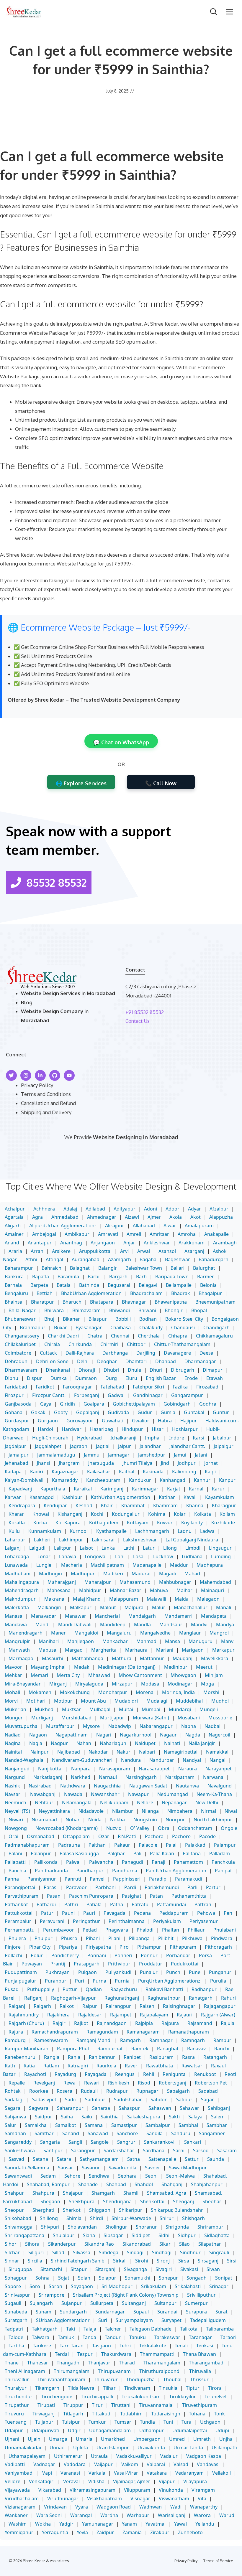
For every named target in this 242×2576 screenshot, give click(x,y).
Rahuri (228, 1998)
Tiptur (193, 2388)
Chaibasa (121, 1327)
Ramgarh (130, 2040)
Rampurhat (110, 2049)
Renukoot (205, 2074)
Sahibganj (219, 2108)
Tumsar (123, 2422)
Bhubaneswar (20, 1319)
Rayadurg (65, 2074)
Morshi (211, 1692)
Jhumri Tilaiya (137, 1463)
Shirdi (97, 2218)
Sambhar (217, 2125)
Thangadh (68, 2363)
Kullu (14, 1531)
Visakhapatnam (104, 2499)
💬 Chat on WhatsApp (121, 742)
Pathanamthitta (189, 1896)
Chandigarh (216, 1327)
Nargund (15, 1777)
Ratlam (51, 2066)
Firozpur (14, 1395)
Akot (196, 1217)
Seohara (127, 2176)
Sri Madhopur (117, 2286)
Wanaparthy (204, 2507)
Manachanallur (191, 1607)
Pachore (181, 1836)
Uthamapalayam (27, 2456)
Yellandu (205, 2524)
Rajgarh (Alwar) (218, 2015)
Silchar (12, 2252)
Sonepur (168, 2278)
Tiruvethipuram (200, 2405)
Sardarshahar (119, 2150)
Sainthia (110, 2117)
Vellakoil (221, 2473)
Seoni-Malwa (180, 2176)
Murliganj (42, 1718)
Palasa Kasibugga (79, 1853)
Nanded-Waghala (24, 1760)
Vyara (82, 2507)
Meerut (204, 1667)
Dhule (134, 1370)
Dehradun (16, 1361)
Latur (149, 1548)
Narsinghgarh (141, 1777)
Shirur (167, 2218)
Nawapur (138, 1794)
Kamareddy (65, 1480)
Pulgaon (88, 1972)
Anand (12, 1243)
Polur (37, 1955)
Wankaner (16, 2515)
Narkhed (81, 1777)
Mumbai (151, 1709)
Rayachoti (35, 2074)
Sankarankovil (160, 2142)
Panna (12, 1879)
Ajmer (154, 1217)
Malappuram (124, 1599)
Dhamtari (136, 1361)
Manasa (14, 1616)
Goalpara (94, 1404)
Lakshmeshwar (140, 1540)
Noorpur (175, 1820)
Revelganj (44, 2083)
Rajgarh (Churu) (26, 2023)
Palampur (225, 1845)
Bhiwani (147, 1310)
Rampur (222, 2040)
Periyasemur (204, 1921)
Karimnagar (145, 1489)
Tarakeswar (167, 2337)
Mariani (165, 1650)
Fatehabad (112, 1387)
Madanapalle (147, 1565)
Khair (107, 1505)
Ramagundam (102, 2032)
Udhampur (152, 2430)
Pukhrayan (58, 1972)
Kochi (97, 1514)
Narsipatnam (180, 1777)
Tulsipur (71, 2422)
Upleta (81, 2448)
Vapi (47, 2473)
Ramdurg (15, 2040)
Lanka (108, 1548)
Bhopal (199, 1310)
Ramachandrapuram (55, 2032)
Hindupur (132, 1429)
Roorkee (39, 2091)
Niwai (231, 1811)
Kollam (227, 1514)
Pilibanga (139, 1938)
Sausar (66, 2168)
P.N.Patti (127, 1836)
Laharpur (15, 1540)
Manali (224, 1607)
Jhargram (69, 1463)
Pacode (207, 1836)
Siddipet (141, 2235)
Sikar (165, 2244)
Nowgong (16, 1828)
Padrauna (69, 1845)
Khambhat (133, 1505)
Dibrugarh (183, 1370)
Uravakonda (151, 2448)
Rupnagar (147, 2091)
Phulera (17, 1938)
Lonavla (68, 1556)
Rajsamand (200, 2023)
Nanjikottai (50, 1769)
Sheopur (14, 2210)
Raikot (67, 2006)
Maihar (184, 1590)
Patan (156, 1896)
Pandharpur (90, 1871)
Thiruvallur (17, 2379)
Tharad (127, 2363)
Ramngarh (193, 2040)
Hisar (158, 1429)
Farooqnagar (77, 1387)
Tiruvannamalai (156, 2405)
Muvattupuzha (21, 1726)
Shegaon (50, 2201)
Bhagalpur (210, 1293)
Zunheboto (190, 2532)
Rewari (92, 2083)
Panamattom (188, 1862)
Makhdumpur (20, 1599)
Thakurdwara (116, 2354)
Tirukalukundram (141, 2397)
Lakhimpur (71, 1540)
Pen (228, 1913)
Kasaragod (42, 1497)
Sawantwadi (18, 2176)
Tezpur (85, 2354)
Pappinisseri (127, 1879)
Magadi (167, 1574)
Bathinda (89, 1285)
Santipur (53, 2150)
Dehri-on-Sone (52, 1361)
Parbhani (106, 1887)
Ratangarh (215, 2057)
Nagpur (59, 1743)
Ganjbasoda (18, 1404)
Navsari (13, 1794)
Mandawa (16, 1625)
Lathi (129, 1548)
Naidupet (145, 1743)
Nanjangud (17, 1769)
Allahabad (144, 1226)
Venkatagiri (42, 2481)
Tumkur (97, 2422)
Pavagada (115, 1913)
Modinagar (180, 1684)
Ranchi (222, 2049)
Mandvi (199, 1625)
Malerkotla (17, 1607)
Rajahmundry (24, 2015)
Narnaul (108, 1777)
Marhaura (136, 1650)
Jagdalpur (15, 1446)
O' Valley (140, 1828)
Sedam (48, 2176)
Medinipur (176, 1667)
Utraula (99, 2456)
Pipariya (68, 1947)
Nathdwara (73, 1786)
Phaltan (171, 1930)
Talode (16, 2337)
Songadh (197, 2278)
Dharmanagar (200, 1361)
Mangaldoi (86, 1633)
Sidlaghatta (217, 2235)
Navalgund (220, 1786)
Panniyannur (42, 1879)
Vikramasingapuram (93, 2490)
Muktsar (71, 1709)
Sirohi (142, 2261)
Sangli (75, 2142)
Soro (35, 2286)
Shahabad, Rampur (48, 2184)
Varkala (97, 2473)
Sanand (71, 2133)
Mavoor (13, 1667)
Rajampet (121, 2015)
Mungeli (209, 1709)
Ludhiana (192, 1556)
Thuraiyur (16, 2388)
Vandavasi (208, 2464)
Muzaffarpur (60, 1726)
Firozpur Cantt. (49, 1395)
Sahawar (189, 2108)
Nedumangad (173, 1794)
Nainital (13, 1752)
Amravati (108, 1234)
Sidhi (164, 2235)
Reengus (125, 2074)
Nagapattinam (72, 1735)
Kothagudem (104, 1523)
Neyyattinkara (54, 1811)
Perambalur (18, 1921)
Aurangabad (86, 1259)
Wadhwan (151, 2507)
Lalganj (13, 1548)
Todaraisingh (166, 2414)
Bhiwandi (120, 1310)
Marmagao (21, 1658)
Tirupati (46, 2405)
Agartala (14, 1217)
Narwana (213, 1777)
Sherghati (43, 2210)
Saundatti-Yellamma (27, 2168)
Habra (165, 1421)
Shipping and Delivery (46, 1112)
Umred (177, 2439)
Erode (191, 1378)
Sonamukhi (138, 2278)
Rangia (52, 2057)
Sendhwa (99, 2176)
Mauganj (183, 1658)
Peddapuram (174, 1913)
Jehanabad (17, 1463)
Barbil (94, 1277)
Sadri (71, 2100)
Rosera (64, 2091)
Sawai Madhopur (188, 2168)
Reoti (230, 2074)
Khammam (165, 1505)
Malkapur (81, 1607)
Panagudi (133, 1862)
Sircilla (35, 2261)
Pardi (130, 1887)
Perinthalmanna (127, 1921)
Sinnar (12, 2261)
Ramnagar (161, 2040)
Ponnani (97, 1955)
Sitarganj (105, 2269)
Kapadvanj (20, 1489)
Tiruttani (121, 2405)
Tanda (89, 2337)
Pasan (54, 1896)
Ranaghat (168, 2049)
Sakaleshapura (144, 2117)
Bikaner (71, 1319)
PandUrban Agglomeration (176, 1871)
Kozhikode (223, 1523)
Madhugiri (51, 1574)
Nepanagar (174, 1802)
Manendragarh (26, 1633)
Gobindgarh (177, 1404)
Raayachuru (124, 1989)
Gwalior (141, 1421)
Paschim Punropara (91, 1896)
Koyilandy (192, 1523)
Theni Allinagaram (25, 2371)
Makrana (54, 1599)
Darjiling (146, 1353)
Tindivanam (137, 2388)
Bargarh (118, 1277)
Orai (13, 1836)
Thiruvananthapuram (61, 2379)
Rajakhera (58, 2015)
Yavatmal (156, 2524)
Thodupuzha (140, 2379)
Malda (182, 1599)
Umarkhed (113, 2439)
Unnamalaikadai (23, 2448)
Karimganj (112, 1489)
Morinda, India (178, 1692)
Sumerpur (196, 2303)
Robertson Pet (211, 2083)
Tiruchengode (57, 2397)
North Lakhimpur (213, 1820)
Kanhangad (172, 1480)
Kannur (202, 1480)
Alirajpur (115, 1226)
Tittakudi (102, 2414)
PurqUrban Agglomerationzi (170, 1981)
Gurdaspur (17, 1421)
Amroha (187, 1234)
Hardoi (45, 1429)
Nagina (13, 1743)
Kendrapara (22, 1505)
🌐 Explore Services (81, 783)
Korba (40, 1523)
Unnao (57, 2448)
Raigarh (42, 2006)
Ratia (29, 2066)
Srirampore (51, 2295)
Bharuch (72, 1302)
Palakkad (195, 1845)
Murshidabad (76, 1718)
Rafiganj (33, 1998)
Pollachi (13, 1955)
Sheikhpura (82, 2201)
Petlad (90, 1930)
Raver (131, 2066)
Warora (202, 2515)
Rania (74, 2057)
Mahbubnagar (175, 1582)
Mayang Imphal (48, 1667)
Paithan (97, 1845)
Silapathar (210, 2244)
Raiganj (17, 2006)
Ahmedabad (65, 1217)
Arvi (124, 1251)
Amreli (134, 1234)
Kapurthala (53, 1489)
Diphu (12, 1378)
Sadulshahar (128, 2100)
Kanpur (227, 1480)
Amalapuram (199, 1226)
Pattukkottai (19, 1913)
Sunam (44, 2312)
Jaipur (125, 1446)
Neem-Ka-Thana (214, 1794)
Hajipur (189, 1421)
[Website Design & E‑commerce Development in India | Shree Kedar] (24, 12)
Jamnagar (119, 1455)
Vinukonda (171, 2490)
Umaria (84, 2439)
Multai (126, 1709)
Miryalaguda (89, 1684)
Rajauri (185, 2015)
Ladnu (185, 1531)
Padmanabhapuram (27, 1845)
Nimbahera (180, 1811)
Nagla (36, 1743)
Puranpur (56, 1981)
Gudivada (118, 1412)
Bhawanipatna (171, 1302)
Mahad (192, 1574)
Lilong (170, 1548)
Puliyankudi (118, 1972)
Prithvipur (119, 1964)
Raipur (90, 2006)
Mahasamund (135, 1582)
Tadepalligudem (208, 2320)
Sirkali (120, 2261)
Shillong (49, 2218)
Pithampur (149, 1947)
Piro (124, 1947)
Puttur (70, 1989)
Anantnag (71, 1243)
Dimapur (213, 1370)
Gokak (38, 1412)
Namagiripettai (181, 1752)
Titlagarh (73, 2414)
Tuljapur (44, 2422)
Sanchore (127, 2133)
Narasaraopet (154, 1769)
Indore (177, 1438)
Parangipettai (20, 1887)
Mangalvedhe (155, 1633)
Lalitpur (63, 1548)
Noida (95, 1820)
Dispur (34, 1378)
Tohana (197, 2414)
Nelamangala (77, 1802)
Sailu (87, 2117)
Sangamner (212, 2133)
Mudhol (220, 1701)
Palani (15, 1853)
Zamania (132, 2532)
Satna (134, 2159)
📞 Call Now (161, 783)
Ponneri (123, 1955)
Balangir (108, 1268)
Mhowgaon (183, 1675)
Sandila (154, 2133)
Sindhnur (190, 2252)
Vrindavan (55, 2507)
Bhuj (49, 1319)
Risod (144, 2083)
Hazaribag (102, 1429)
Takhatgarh (45, 2329)
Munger (14, 1718)
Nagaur (168, 1735)
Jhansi (44, 1463)
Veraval (71, 2481)
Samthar (44, 2133)
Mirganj (58, 1684)
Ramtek (140, 2049)
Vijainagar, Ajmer (132, 2481)
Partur (213, 1887)
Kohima (157, 1514)
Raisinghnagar (179, 2006)
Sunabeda (16, 2312)
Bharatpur (42, 1302)
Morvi (11, 1701)
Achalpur (15, 1209)
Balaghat (80, 1268)
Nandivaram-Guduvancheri (82, 1760)
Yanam (129, 2524)
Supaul (141, 2312)
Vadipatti (15, 2464)
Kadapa (13, 1472)
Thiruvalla (200, 2371)
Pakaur (122, 1845)
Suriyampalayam (134, 2320)
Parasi (51, 1887)
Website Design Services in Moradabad (68, 993)
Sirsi (232, 2261)
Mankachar (115, 1641)
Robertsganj (172, 2083)
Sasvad (16, 2159)
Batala (64, 1285)
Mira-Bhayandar (23, 1684)
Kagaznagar (65, 1472)
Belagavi (148, 1285)
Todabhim (131, 2414)
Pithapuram (183, 1947)
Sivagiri (164, 2269)
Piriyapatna (98, 1947)
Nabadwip (120, 1726)
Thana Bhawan (200, 2354)
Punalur (149, 1972)
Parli (192, 1887)
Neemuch (15, 1802)
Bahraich (51, 1268)
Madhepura (210, 1565)
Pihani (93, 1938)
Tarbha (16, 2346)
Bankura (14, 1277)
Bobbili (123, 1319)
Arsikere (61, 1251)
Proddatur (151, 1964)
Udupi (222, 2430)
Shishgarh (193, 2218)
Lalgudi (37, 1548)
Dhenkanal (58, 1370)
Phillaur (196, 1930)
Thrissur (199, 2379)
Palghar (116, 1853)
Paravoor (76, 1887)
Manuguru (201, 1641)
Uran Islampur (113, 2448)
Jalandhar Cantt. (187, 1446)
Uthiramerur (68, 2456)
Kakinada (153, 1472)
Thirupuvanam (114, 2371)
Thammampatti (157, 2354)
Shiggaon (100, 2210)
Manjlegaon (81, 1641)
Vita (202, 2499)
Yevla (82, 2532)
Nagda (193, 1735)
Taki (71, 2329)
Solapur (108, 2278)
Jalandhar (150, 1446)
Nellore (145, 1802)
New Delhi (207, 1802)
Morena (145, 1692)
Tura (187, 2422)
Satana (40, 2159)
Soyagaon (82, 2286)
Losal (139, 1556)
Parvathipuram (22, 1896)
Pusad (12, 1989)
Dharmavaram (21, 1370)
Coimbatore (18, 1353)
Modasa (150, 1684)
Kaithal (127, 1472)
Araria (15, 1251)
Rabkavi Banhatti (164, 1989)
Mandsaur (171, 1625)
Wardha (109, 2515)
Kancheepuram (103, 1480)
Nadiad (13, 1735)
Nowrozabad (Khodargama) (67, 1828)
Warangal (81, 2515)
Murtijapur (112, 1718)
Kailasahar (99, 1472)
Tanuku (138, 2337)
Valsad (181, 2464)
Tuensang (16, 2422)
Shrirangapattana (24, 2235)
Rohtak (13, 2091)
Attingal (54, 1259)
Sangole (100, 2142)
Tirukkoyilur (183, 2397)
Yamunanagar (98, 2524)
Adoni (151, 1209)
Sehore (72, 2176)
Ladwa (207, 1531)
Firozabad (207, 1387)
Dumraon (86, 1378)
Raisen (147, 2006)
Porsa (205, 1955)
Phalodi (145, 1930)
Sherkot (72, 2210)
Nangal (218, 1760)
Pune (195, 1972)
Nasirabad (40, 1786)
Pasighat (132, 1896)
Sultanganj (134, 2303)
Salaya (195, 2117)
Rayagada (96, 2074)
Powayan (32, 1964)
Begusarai (119, 1285)
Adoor (172, 1209)
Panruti (73, 1879)
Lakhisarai (103, 1540)
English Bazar (161, 1378)
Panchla (17, 1871)
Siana (89, 2235)
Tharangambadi (207, 2363)
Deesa (206, 1353)
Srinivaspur (17, 2295)
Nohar (73, 1820)
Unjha (226, 2439)
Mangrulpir (17, 1641)
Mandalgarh (142, 1616)
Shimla (74, 2218)
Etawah (215, 1378)
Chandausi (183, 1327)
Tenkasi (205, 2346)
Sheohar (212, 2201)
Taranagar (200, 2337)
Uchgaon (210, 2422)
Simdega (109, 2252)
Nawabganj (43, 1794)
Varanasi (70, 2473)
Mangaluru (119, 1633)
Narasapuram (115, 1769)
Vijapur (167, 2481)
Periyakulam (167, 1921)
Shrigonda (177, 2227)
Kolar (180, 1514)
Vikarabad (50, 2490)
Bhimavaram (86, 1310)
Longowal (96, 1556)
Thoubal (172, 2379)
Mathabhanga (88, 1658)
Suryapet (171, 2320)
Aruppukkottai (95, 1251)
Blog (27, 1002)
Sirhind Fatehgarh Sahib (78, 2261)
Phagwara (117, 1930)
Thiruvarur (106, 2379)
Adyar (194, 1209)
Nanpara (81, 1769)
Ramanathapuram (189, 2032)
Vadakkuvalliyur (134, 2456)
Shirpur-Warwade (131, 2218)
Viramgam (203, 2490)
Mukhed (44, 1709)
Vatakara (157, 2473)
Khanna (195, 1505)
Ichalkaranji (123, 1438)
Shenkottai (152, 2201)
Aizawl (132, 1217)
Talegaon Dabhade (151, 2329)
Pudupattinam (21, 1972)
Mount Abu (93, 1701)
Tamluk (66, 2337)
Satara (64, 2159)
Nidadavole (91, 1811)
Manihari (49, 1641)
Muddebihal (189, 1701)
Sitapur (79, 2269)
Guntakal (194, 1412)
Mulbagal (100, 1709)
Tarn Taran (72, 2346)
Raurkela (106, 2066)
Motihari (36, 1701)
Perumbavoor (59, 1930)
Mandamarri (178, 1616)
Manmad (146, 1641)
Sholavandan (82, 2227)
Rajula (228, 2023)
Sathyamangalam (99, 2159)
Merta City (68, 1675)
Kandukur (140, 1480)
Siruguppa (20, 2269)
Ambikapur (77, 1234)
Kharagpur (224, 1505)
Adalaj (70, 1209)
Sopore (13, 2286)
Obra (164, 1828)
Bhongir (174, 1310)
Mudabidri (126, 1701)
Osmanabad (41, 1836)
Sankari (193, 2142)
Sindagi (135, 2252)
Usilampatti (224, 2448)
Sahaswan (160, 2108)
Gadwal (116, 1395)
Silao (184, 2244)
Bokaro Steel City (184, 1319)
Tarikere (42, 2346)
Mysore (91, 1726)
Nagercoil (219, 1735)
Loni (120, 1556)
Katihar (167, 1497)
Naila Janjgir (202, 1743)
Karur (218, 1489)
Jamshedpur (152, 1455)
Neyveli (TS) (17, 1811)
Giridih (67, 1404)
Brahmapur (33, 1327)
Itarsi (198, 1438)
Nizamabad (44, 1820)
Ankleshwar (157, 1243)
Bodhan (148, 1319)
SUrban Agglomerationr (63, 2320)
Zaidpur (105, 2532)
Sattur (192, 2159)
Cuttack (48, 1353)
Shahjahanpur (207, 2184)
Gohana (14, 1412)
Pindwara (222, 1938)
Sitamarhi (51, 2269)
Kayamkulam (220, 1497)
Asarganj (194, 1251)
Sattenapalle (162, 2159)
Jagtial (103, 1446)
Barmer (206, 1277)
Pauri (89, 1913)
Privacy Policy (37, 1085)
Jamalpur (19, 1455)
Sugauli (13, 2303)
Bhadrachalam (146, 1293)
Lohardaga (17, 1556)
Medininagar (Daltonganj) (127, 1667)
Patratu (140, 1904)
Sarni (179, 2150)
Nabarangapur (156, 1726)
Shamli (131, 2193)
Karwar (13, 1497)
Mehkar (13, 1675)
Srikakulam (154, 2286)
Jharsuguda (101, 1463)
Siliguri (36, 2252)
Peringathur (86, 1921)
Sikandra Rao (99, 2244)
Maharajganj (62, 1582)
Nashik (12, 1786)
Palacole (148, 1845)
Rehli (149, 2074)
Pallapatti (15, 1862)
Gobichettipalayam (134, 1404)
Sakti (174, 2117)
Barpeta (39, 1285)
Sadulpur (95, 2100)
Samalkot (66, 2125)
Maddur (179, 1565)
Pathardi (46, 1904)
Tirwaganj (44, 2414)
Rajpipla (144, 2023)
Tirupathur (17, 2405)
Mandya (225, 1625)
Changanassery (22, 1336)
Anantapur (40, 1243)
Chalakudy (151, 1327)
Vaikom (130, 2464)
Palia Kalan (162, 1853)
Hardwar (72, 1429)
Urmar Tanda (188, 2448)
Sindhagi (162, 2252)
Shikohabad (18, 2218)
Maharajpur (98, 1582)
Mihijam (214, 1675)
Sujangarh (41, 2303)
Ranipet (132, 2057)
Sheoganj (183, 2201)
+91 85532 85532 (145, 1012)
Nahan (84, 1743)
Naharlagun (113, 1743)
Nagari (104, 1735)
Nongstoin (145, 1820)
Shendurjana (117, 2201)
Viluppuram (137, 2490)
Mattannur (152, 1658)
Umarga (58, 2439)
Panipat (223, 1871)
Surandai (167, 2312)
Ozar (104, 1836)
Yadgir (66, 2524)
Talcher (113, 2329)
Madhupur (83, 1574)
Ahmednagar (102, 1217)
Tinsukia (168, 2388)
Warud (227, 2515)
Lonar (44, 1556)
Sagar (207, 2100)
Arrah (37, 1251)
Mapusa (47, 1650)
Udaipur (14, 2430)
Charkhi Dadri (63, 1336)
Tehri (125, 2346)
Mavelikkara (215, 1658)
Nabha (189, 1726)
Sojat (64, 2278)
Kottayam (138, 1523)
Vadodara (75, 2464)
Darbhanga (115, 1353)
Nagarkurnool (136, 1735)
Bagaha (148, 1259)
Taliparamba (220, 2329)
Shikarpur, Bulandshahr (177, 2210)
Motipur (63, 1701)
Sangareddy (18, 2142)
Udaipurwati (45, 2430)
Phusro (69, 1938)
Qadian (94, 1989)
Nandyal (192, 1760)
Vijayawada (17, 2490)
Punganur (220, 1972)
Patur (47, 1913)
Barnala (13, 1285)
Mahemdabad (215, 1582)
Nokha (117, 1820)
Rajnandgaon (112, 2023)
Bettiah (45, 1293)
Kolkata (203, 1514)
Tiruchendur (19, 2397)
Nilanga (150, 1811)
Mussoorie (220, 1718)
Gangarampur (187, 1395)
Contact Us (138, 1021)
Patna (117, 1904)
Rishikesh (119, 2083)
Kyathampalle (111, 1531)
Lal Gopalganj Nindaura (192, 1540)
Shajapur (73, 2193)
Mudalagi (157, 1701)
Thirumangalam (72, 2371)
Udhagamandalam (110, 2430)
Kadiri (37, 1472)
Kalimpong (184, 1472)
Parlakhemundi (162, 1887)
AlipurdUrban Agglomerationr (63, 1226)
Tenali (181, 2346)
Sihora (32, 2244)
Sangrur (126, 2142)
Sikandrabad (137, 2244)
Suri (103, 2320)
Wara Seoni (49, 2515)
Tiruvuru (14, 2414)
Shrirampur (210, 2227)
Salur (10, 2125)
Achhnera (44, 1209)
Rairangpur (118, 2006)
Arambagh (225, 1243)
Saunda (216, 2159)
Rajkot (81, 2023)
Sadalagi (14, 2100)
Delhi (83, 1361)
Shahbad (116, 2184)
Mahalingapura (22, 1582)
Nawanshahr (105, 1794)
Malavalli (156, 1599)
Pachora (154, 1836)
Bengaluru (16, 1293)
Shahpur (14, 2193)
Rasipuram (161, 2057)
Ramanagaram (143, 2032)
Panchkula (223, 1862)
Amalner (14, 1234)
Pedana (142, 1913)
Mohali (12, 1692)
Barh (141, 1277)
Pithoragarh (218, 1947)
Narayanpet (219, 1769)
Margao (74, 1650)
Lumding (221, 1556)
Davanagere (177, 1353)
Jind (165, 1463)
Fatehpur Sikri (148, 1387)
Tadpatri (14, 2329)
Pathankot (16, 1904)
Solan (84, 2278)
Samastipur (124, 2125)
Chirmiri (109, 1344)
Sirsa (184, 2261)
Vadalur (169, 2456)
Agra (37, 1217)
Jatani (201, 1455)
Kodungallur (126, 1514)
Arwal (144, 1251)
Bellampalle (179, 1285)
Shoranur (146, 2227)
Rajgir (59, 2023)
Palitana (192, 1853)
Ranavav (196, 2049)
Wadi (176, 2507)
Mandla (142, 1625)
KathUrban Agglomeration (121, 1497)
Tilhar (109, 2388)
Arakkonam (192, 1243)
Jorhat (211, 1463)
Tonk (219, 2414)
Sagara (13, 2108)
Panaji (158, 1862)
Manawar (76, 1616)
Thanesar (38, 2363)
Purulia (218, 1981)
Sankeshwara (20, 2150)
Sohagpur (16, 2278)
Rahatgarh (201, 1998)
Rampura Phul (73, 2049)
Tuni (168, 2422)
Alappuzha (221, 1217)
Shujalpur (64, 2235)
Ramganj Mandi (94, 2040)
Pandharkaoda (51, 1871)
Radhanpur (204, 1989)
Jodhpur (187, 1463)
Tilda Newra (81, 2388)
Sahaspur (129, 2108)
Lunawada (16, 1565)
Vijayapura (195, 2481)
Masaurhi (53, 1658)
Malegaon (208, 1599)
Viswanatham (174, 2499)
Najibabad (69, 1752)
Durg (111, 1378)
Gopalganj (88, 1412)
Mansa (172, 1641)
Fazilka (180, 1387)
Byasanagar (89, 1327)
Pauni (68, 1913)
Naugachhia (107, 1786)
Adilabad (95, 1209)
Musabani (189, 1718)
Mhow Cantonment (140, 1675)
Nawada (73, 1794)
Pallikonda (46, 1862)
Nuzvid (114, 1828)
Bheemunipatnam (215, 1302)
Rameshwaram (51, 2040)
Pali (137, 1853)
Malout (108, 1607)
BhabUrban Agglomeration (91, 1293)
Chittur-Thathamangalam (182, 1344)
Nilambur (123, 1811)
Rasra (188, 2057)
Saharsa (101, 2108)
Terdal (62, 2354)
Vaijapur (103, 2464)
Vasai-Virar (126, 2473)
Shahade (88, 2184)
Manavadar (44, 1616)
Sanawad (98, 2133)
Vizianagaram (20, 2507)
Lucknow (163, 1556)
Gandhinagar (148, 1395)
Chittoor (136, 1344)
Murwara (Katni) (151, 1718)
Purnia (122, 1981)
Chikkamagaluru (214, 1336)
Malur (159, 1607)
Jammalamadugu (56, 1455)
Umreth (202, 2439)
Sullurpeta (102, 2303)
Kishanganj (70, 1514)
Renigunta (174, 2074)
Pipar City (40, 1947)
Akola (176, 1217)
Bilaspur (98, 1319)
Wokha (43, 2524)
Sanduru (181, 2133)
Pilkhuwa (192, 1938)
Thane (12, 2363)
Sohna (42, 2278)
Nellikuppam (114, 1802)
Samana (94, 2125)
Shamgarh (103, 2193)
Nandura (131, 1760)
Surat (221, 2312)
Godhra (208, 1404)
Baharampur (19, 1268)
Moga (207, 1684)
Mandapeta (214, 1616)
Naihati (172, 1743)
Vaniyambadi (19, 2473)
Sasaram (227, 2150)
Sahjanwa (15, 2117)
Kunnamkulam (45, 1531)
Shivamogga (19, 2227)
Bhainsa (14, 1302)
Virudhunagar (63, 2499)
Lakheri (42, 1540)
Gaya (46, 1404)
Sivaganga (135, 2269)
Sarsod (201, 2150)
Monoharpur (113, 1692)
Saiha (67, 2117)
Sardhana (154, 2150)
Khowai (41, 1514)
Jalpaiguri (224, 1446)
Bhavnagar (134, 1302)
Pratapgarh (87, 1964)
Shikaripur (131, 2210)
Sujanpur (72, 2303)
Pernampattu (20, 1930)
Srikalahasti (188, 2286)
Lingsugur (220, 1548)
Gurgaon (48, 1421)
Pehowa (206, 1913)
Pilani (114, 1938)
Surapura (196, 2312)
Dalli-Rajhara (80, 1353)
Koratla (17, 1523)
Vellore (13, 2481)
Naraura (188, 1769)
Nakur (124, 1752)
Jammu (92, 1455)
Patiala (94, 1904)
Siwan (213, 2269)
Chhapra (178, 1336)
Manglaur (190, 1633)
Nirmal (209, 1811)
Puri (80, 1981)
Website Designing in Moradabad (135, 1137)
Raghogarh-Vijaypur (73, 1998)
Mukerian (15, 1709)
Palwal (73, 1862)
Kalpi (210, 1472)
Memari (39, 1675)
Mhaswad (99, 1675)
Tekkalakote (153, 2346)
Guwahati (113, 1421)
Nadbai (212, 1726)
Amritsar (159, 1234)
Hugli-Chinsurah (50, 1438)
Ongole (229, 1828)
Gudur (145, 1412)
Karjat (174, 1489)
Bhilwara (54, 1310)
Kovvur (165, 1523)
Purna (99, 1981)
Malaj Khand (87, 1599)
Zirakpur (160, 2532)
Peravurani (52, 1921)
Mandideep (113, 1625)
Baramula (68, 1277)
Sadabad (208, 2091)
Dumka (59, 1378)
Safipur (184, 2100)
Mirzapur (122, 1684)
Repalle (17, 2083)
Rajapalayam (154, 2015)
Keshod (84, 1505)
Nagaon (38, 1735)
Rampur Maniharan (27, 2049)
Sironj (163, 2261)
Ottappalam (76, 1836)
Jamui (180, 1455)
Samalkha (36, 2125)
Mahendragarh (22, 1590)
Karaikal (83, 1489)
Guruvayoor (80, 1421)
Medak (82, 1667)
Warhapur (138, 2515)
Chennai (120, 1336)
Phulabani (225, 1930)
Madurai (141, 1574)
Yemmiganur (19, 2532)
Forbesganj (87, 1395)
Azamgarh (120, 1259)
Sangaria (50, 2142)
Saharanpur (70, 2108)
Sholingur (116, 2227)
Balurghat (204, 1268)
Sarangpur (83, 2150)
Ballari (178, 1268)
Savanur (91, 2168)
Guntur (221, 1412)
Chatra (95, 1336)
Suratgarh (16, 2320)
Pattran (203, 1904)
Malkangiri (49, 1607)
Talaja (90, 2329)
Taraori (228, 2337)
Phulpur (44, 1938)
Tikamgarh (47, 2388)
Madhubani (18, 1574)
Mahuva (159, 1590)
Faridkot (45, 1387)
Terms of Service (218, 2561)
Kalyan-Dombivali (24, 1480)
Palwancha (101, 1862)
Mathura (122, 1658)
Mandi (42, 1625)
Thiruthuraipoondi (160, 2371)
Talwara (41, 2337)
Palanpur (41, 1853)
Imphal (153, 1438)
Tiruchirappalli (97, 2397)
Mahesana (59, 1590)
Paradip (158, 1879)
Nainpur (40, 1752)
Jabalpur (222, 1438)
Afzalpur (219, 1209)
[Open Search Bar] (214, 12)
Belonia (208, 1285)
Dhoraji (87, 1370)
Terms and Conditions (46, 1094)
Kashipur (72, 1497)
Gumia (168, 1412)
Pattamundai (171, 1904)
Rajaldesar (90, 2015)
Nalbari (147, 1752)
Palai (171, 1845)
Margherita (104, 1650)
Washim (18, 2524)
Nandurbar (162, 1760)
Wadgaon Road (114, 2507)
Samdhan (15, 2133)
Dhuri (156, 1370)
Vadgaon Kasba (204, 2456)
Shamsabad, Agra (167, 2193)
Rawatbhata (160, 2066)
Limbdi (193, 1548)
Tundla (147, 2422)
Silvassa (82, 2252)
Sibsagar (113, 2235)
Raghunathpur (164, 1998)
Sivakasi (189, 2269)
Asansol (167, 1251)
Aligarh (13, 1226)
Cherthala (149, 1336)
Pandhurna (125, 1871)
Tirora (215, 2388)
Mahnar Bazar (126, 1590)
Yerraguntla (55, 2532)
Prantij (58, 1964)
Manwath (19, 1650)
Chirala (52, 1344)
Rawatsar (192, 2066)
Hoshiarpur (185, 1429)
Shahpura (43, 2193)
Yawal (180, 2524)
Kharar (16, 1514)
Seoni (151, 2176)
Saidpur (44, 2117)
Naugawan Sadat (148, 1786)
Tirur (97, 2405)
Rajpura (170, 2023)
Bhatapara (102, 1302)
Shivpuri (50, 2227)
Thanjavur (99, 2363)
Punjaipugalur (21, 1981)
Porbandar (178, 1955)
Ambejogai (44, 1234)
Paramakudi (189, 1879)
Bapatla (41, 1277)
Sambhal (188, 2125)
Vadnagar (44, 2464)
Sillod (58, 2252)
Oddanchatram (195, 1828)
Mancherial (107, 1616)
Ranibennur (102, 2057)
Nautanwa (187, 1786)
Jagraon (79, 1446)
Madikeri (113, 1574)
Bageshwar (178, 1259)
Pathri (71, 1904)
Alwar (170, 1226)
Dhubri (111, 1370)
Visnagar (140, 2499)
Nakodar (98, 1752)
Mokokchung (75, 1692)
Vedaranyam (189, 2473)
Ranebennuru (20, 2057)
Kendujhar (55, 1505)
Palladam (220, 1853)
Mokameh (40, 1692)
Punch (173, 1972)
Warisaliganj (172, 2515)
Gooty (61, 1412)
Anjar (129, 1243)
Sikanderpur (62, 2244)
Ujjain (34, 2439)
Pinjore (13, 1947)
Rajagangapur (220, 2006)
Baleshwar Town (144, 1268)
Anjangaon (103, 1243)
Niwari (16, 1820)
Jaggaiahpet (48, 1446)
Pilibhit (166, 1938)
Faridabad (16, 1387)
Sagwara (39, 2108)
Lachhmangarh (152, 1531)
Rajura (16, 2032)
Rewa (70, 2083)
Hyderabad (89, 1438)
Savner (153, 2168)
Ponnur (149, 1955)
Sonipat (224, 2278)
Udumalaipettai (190, 2430)
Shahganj (172, 2184)
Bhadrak (181, 1293)
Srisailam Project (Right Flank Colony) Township (126, 2295)
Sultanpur (165, 2303)
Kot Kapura (68, 1523)
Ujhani (12, 2439)
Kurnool (79, 1531)
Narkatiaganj (48, 1777)
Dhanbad (166, 1361)
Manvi (228, 1641)
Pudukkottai (185, 1964)
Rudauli (89, 2091)
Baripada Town (172, 1277)
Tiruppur (73, 2405)
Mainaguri (212, 1590)
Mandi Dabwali (75, 1625)
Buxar (60, 1327)
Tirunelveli (216, 2397)
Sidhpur (187, 2235)
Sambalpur (158, 2125)
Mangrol (219, 1633)
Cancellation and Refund (48, 1103)
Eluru (131, 1378)
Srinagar (219, 2286)
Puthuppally (41, 1989)
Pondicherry (65, 1955)
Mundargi (180, 1709)
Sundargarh (73, 2312)
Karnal (196, 1489)
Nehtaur (44, 1802)
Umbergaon (147, 2439)
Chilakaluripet (20, 1344)
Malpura (134, 1607)
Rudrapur (117, 2091)
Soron (55, 2286)
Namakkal (217, 1752)
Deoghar (107, 1361)
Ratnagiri (78, 2066)
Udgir (74, 2430)
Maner (58, 1633)
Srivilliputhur (201, 2295)
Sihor (11, 2244)
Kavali (190, 1497)
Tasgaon (102, 2346)
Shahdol (144, 2184)
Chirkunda (80, 1344)
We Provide (79, 1137)
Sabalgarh (178, 2091)
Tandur (113, 2337)
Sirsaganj (208, 2261)
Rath (10, 2066)
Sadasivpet (44, 2100)
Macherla (72, 1565)
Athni (31, 1259)
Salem (218, 2117)
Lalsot (86, 1548)
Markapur (223, 1650)
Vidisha (96, 2481)
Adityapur (125, 1209)
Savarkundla (122, 2168)
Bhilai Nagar (22, 1310)
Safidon (159, 2100)
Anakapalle (216, 1234)
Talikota (189, 2329)
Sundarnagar (110, 2312)
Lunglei (44, 1565)
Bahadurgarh (214, 1259)
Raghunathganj (122, 1998)
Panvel (97, 1879)
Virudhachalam (22, 2499)
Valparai (156, 2464)
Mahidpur (90, 1590)
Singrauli (219, 2252)
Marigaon (193, 1650)
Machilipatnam (107, 1565)
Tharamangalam (162, 2363)
